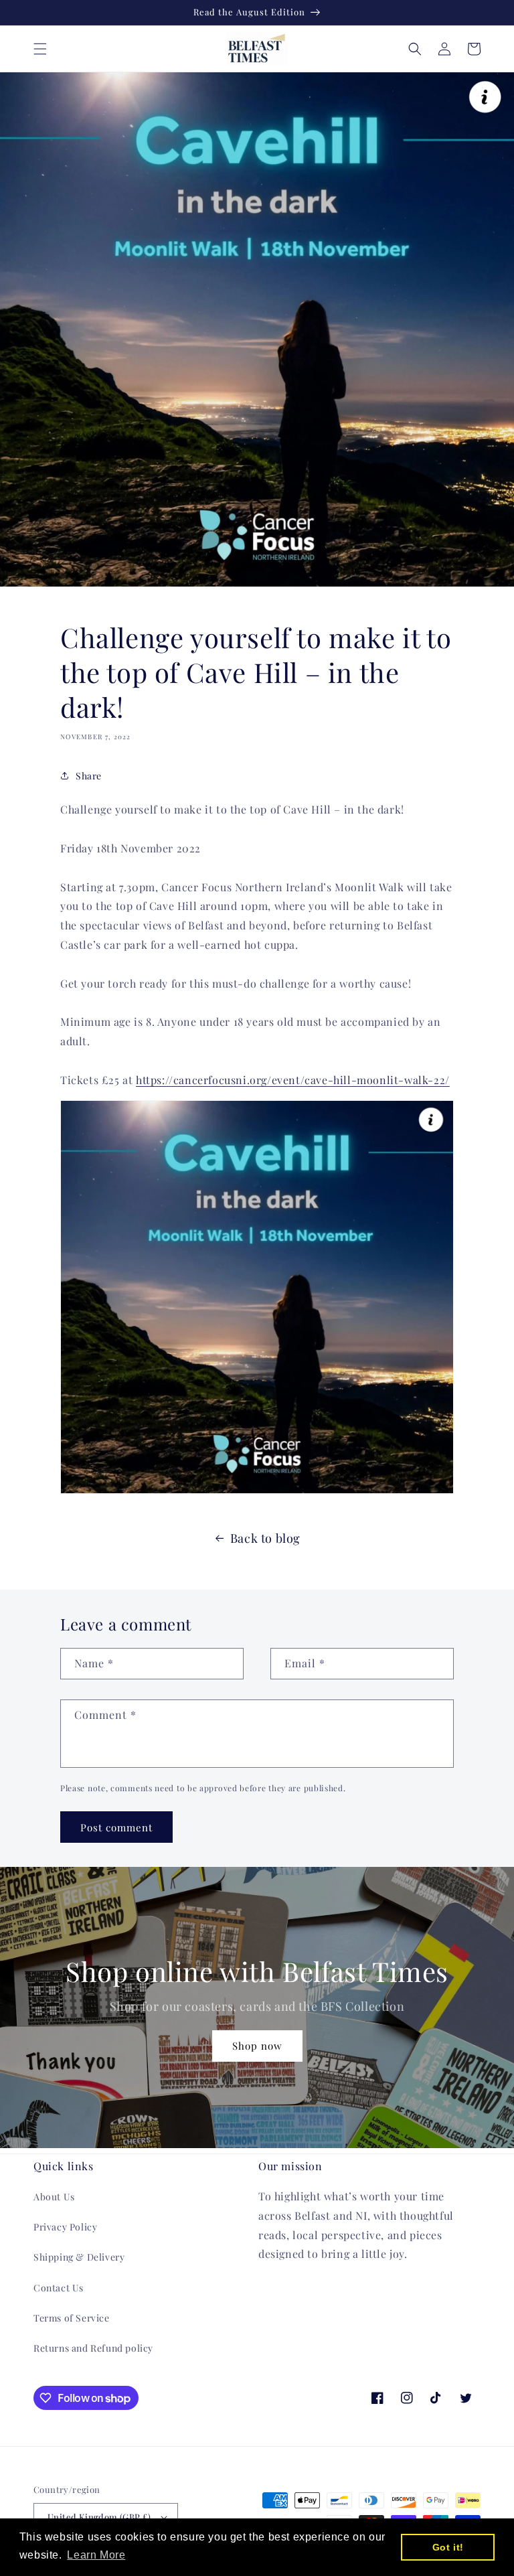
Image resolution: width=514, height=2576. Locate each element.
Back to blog (265, 1538)
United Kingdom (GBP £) (99, 2517)
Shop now (257, 2046)
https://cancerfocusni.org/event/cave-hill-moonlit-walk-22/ (293, 1080)
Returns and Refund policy (93, 2348)
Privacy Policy (65, 2227)
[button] (40, 49)
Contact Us (59, 2288)
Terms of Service (72, 2318)
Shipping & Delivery (79, 2257)
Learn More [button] (96, 2555)
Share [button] (89, 776)
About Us (54, 2197)
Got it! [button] (448, 2547)
